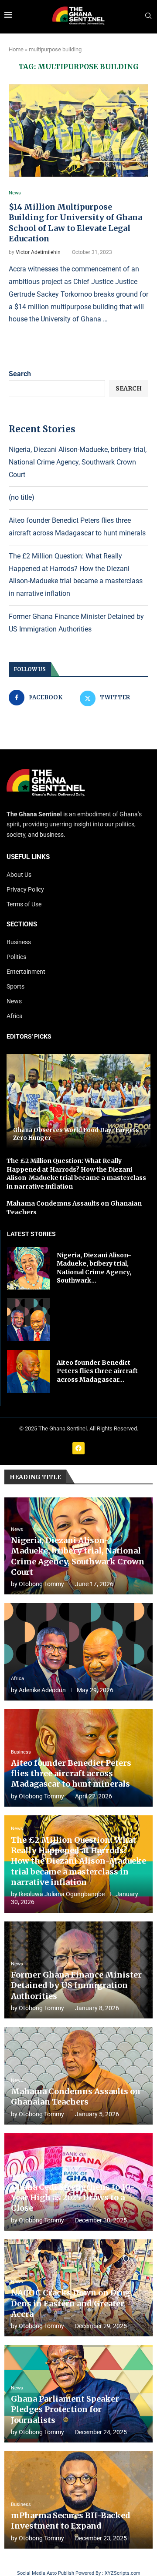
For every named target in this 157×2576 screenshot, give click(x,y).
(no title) (22, 497)
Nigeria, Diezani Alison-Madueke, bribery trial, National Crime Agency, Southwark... (94, 1268)
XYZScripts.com (123, 2573)
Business (19, 942)
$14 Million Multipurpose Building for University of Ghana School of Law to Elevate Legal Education (75, 223)
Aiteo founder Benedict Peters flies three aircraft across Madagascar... (97, 1371)
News (14, 1001)
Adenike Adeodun (42, 1690)
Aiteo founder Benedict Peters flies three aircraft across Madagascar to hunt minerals (71, 1774)
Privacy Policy (25, 889)
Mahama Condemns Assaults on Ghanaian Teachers (76, 2097)
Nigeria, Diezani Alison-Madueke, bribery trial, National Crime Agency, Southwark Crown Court (78, 462)
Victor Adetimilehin (38, 252)
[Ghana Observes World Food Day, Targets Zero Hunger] (78, 1101)
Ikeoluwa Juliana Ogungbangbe (62, 1894)
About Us (19, 875)
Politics (16, 957)
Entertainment (26, 972)
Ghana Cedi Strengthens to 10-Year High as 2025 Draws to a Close (73, 2198)
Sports (15, 986)
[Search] (148, 16)
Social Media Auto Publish (46, 2573)
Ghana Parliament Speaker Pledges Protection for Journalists (65, 2409)
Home (16, 49)
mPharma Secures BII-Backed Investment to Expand (71, 2521)
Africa (15, 1016)
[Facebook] (78, 1448)
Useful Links (28, 857)
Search (20, 374)
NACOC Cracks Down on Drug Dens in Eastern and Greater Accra (70, 2303)
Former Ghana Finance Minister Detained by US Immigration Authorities (76, 1985)
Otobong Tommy (41, 1584)
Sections (22, 924)
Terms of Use (24, 904)
